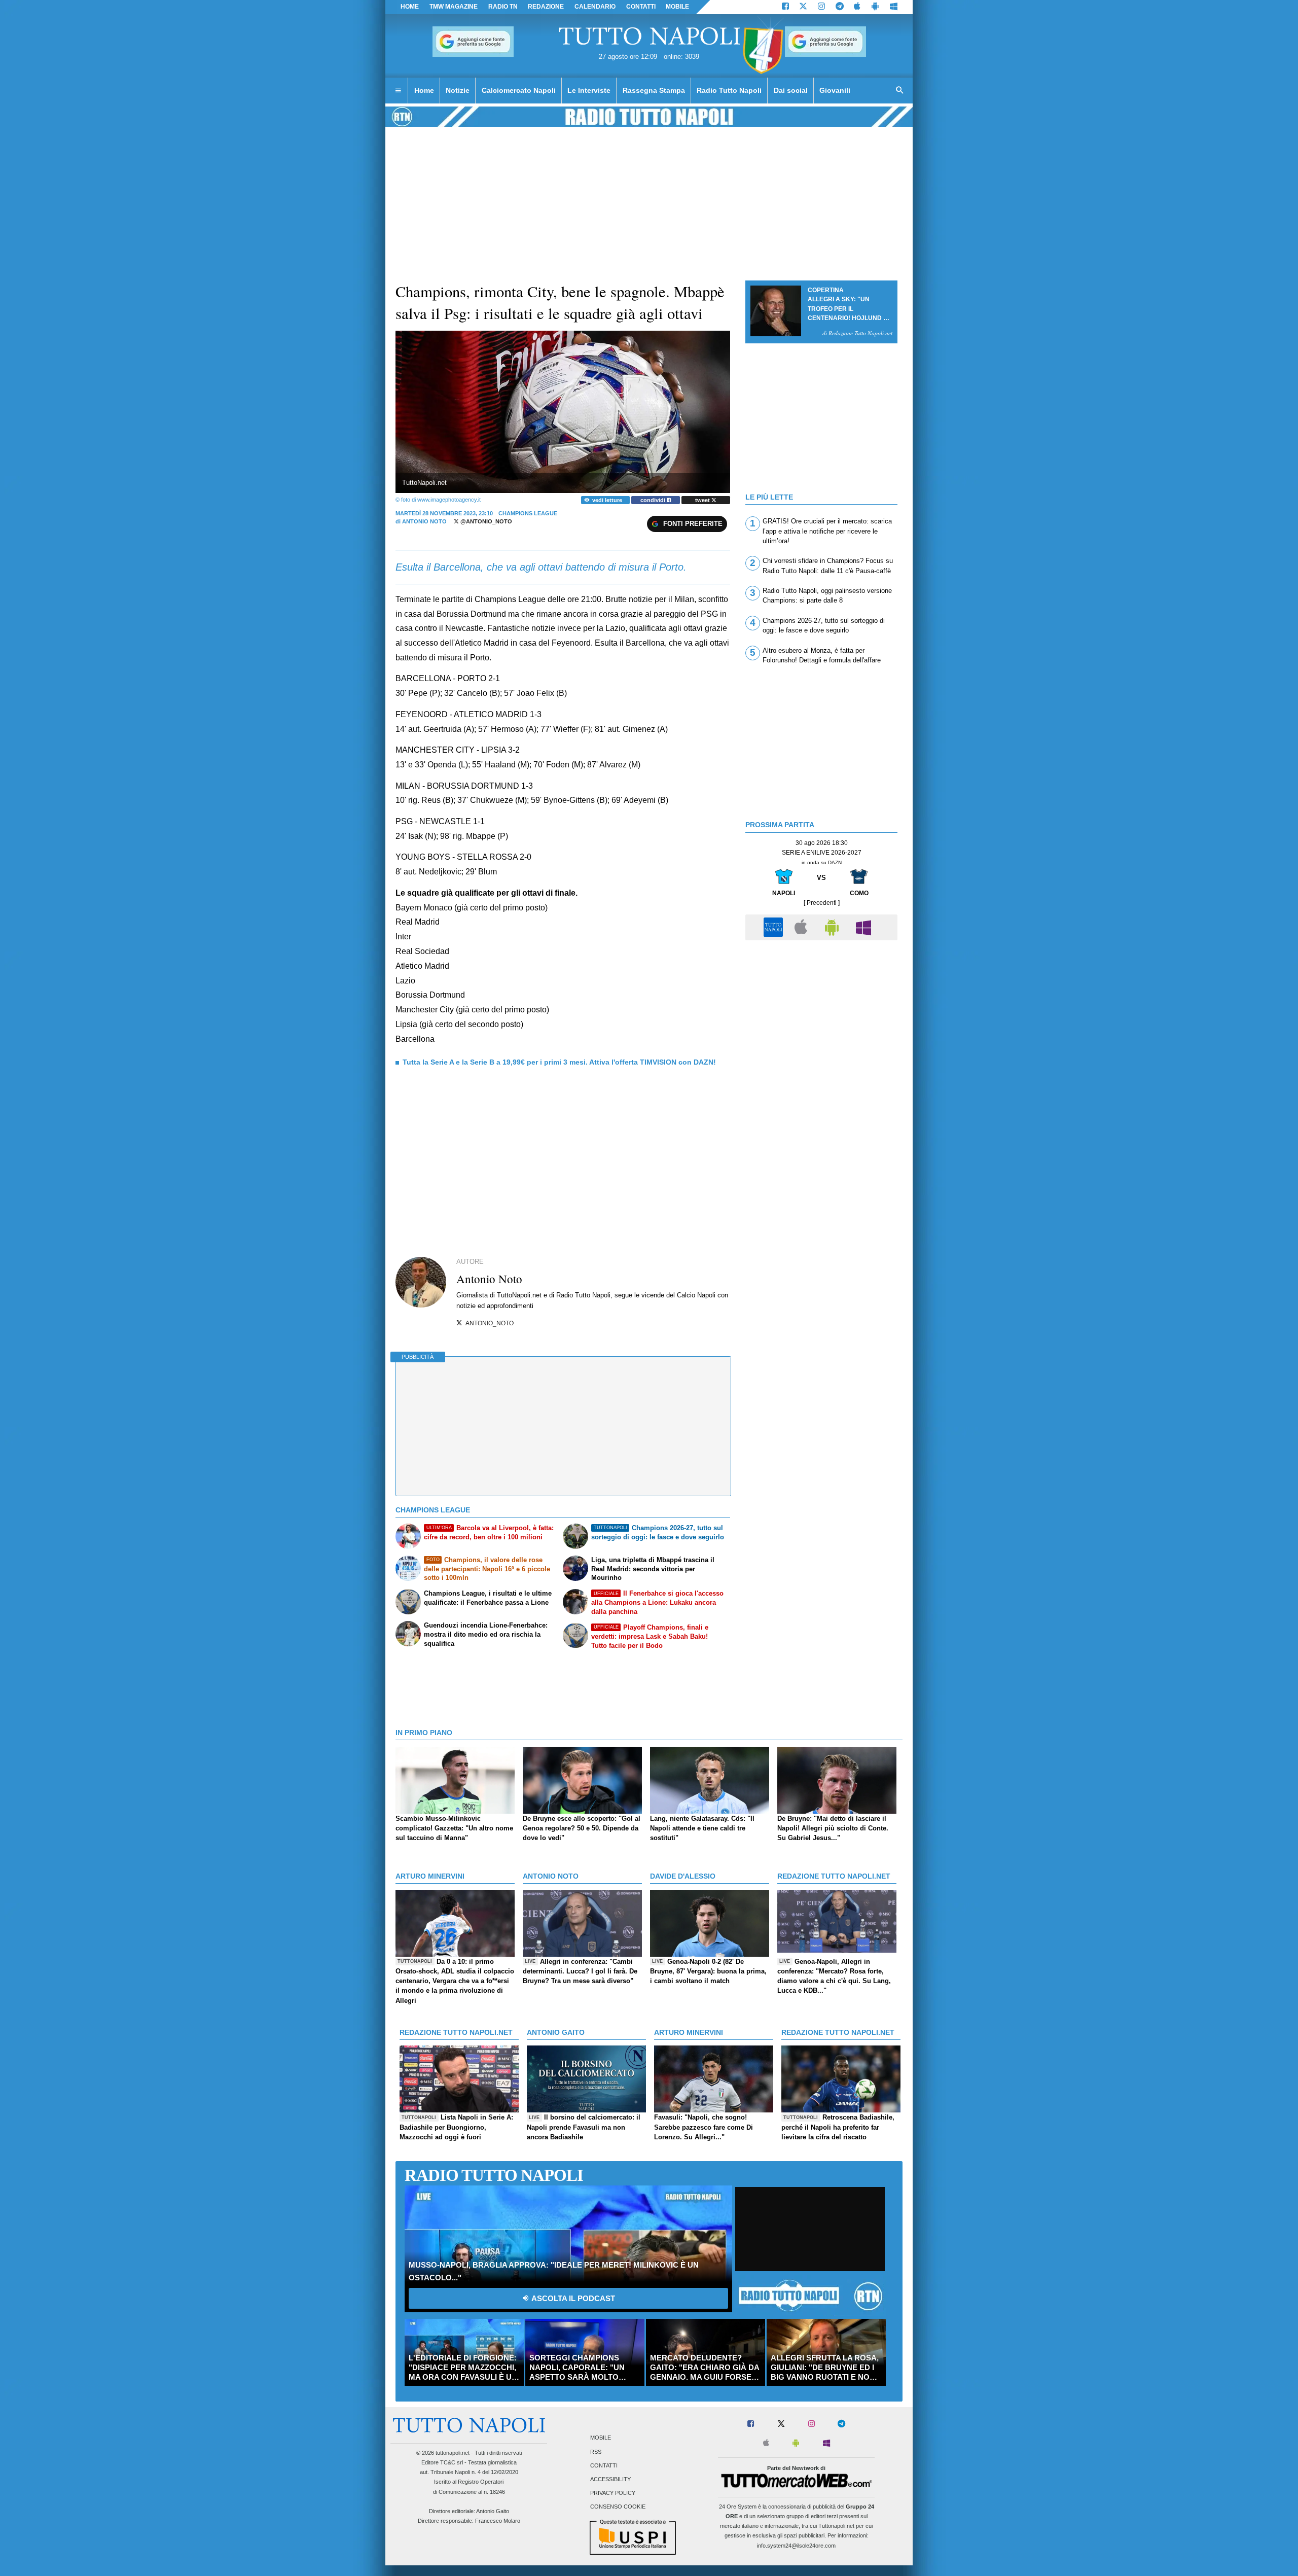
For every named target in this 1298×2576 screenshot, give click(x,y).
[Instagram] (821, 7)
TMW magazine (454, 7)
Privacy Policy (613, 2493)
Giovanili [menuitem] (835, 90)
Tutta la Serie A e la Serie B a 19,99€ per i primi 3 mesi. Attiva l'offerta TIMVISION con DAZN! (559, 1062)
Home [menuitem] (424, 90)
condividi (654, 500)
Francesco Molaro (498, 2521)
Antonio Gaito (493, 2511)
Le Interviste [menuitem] (589, 90)
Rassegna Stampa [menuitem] (654, 90)
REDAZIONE (546, 7)
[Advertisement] (821, 1016)
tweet (703, 500)
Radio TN (503, 7)
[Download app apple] (858, 7)
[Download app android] (875, 7)
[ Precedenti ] (822, 903)
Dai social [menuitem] (791, 90)
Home (410, 7)
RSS (596, 2452)
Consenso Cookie (618, 2507)
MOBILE (677, 7)
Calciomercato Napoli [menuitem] (519, 90)
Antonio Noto (424, 521)
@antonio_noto (485, 521)
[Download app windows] (894, 7)
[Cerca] (900, 91)
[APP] (775, 927)
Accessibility (610, 2479)
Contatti (604, 2465)
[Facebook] (785, 7)
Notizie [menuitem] (458, 90)
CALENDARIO (595, 7)
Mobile (601, 2438)
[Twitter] (803, 7)
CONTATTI (641, 7)
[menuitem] (398, 91)
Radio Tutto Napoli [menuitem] (729, 90)
